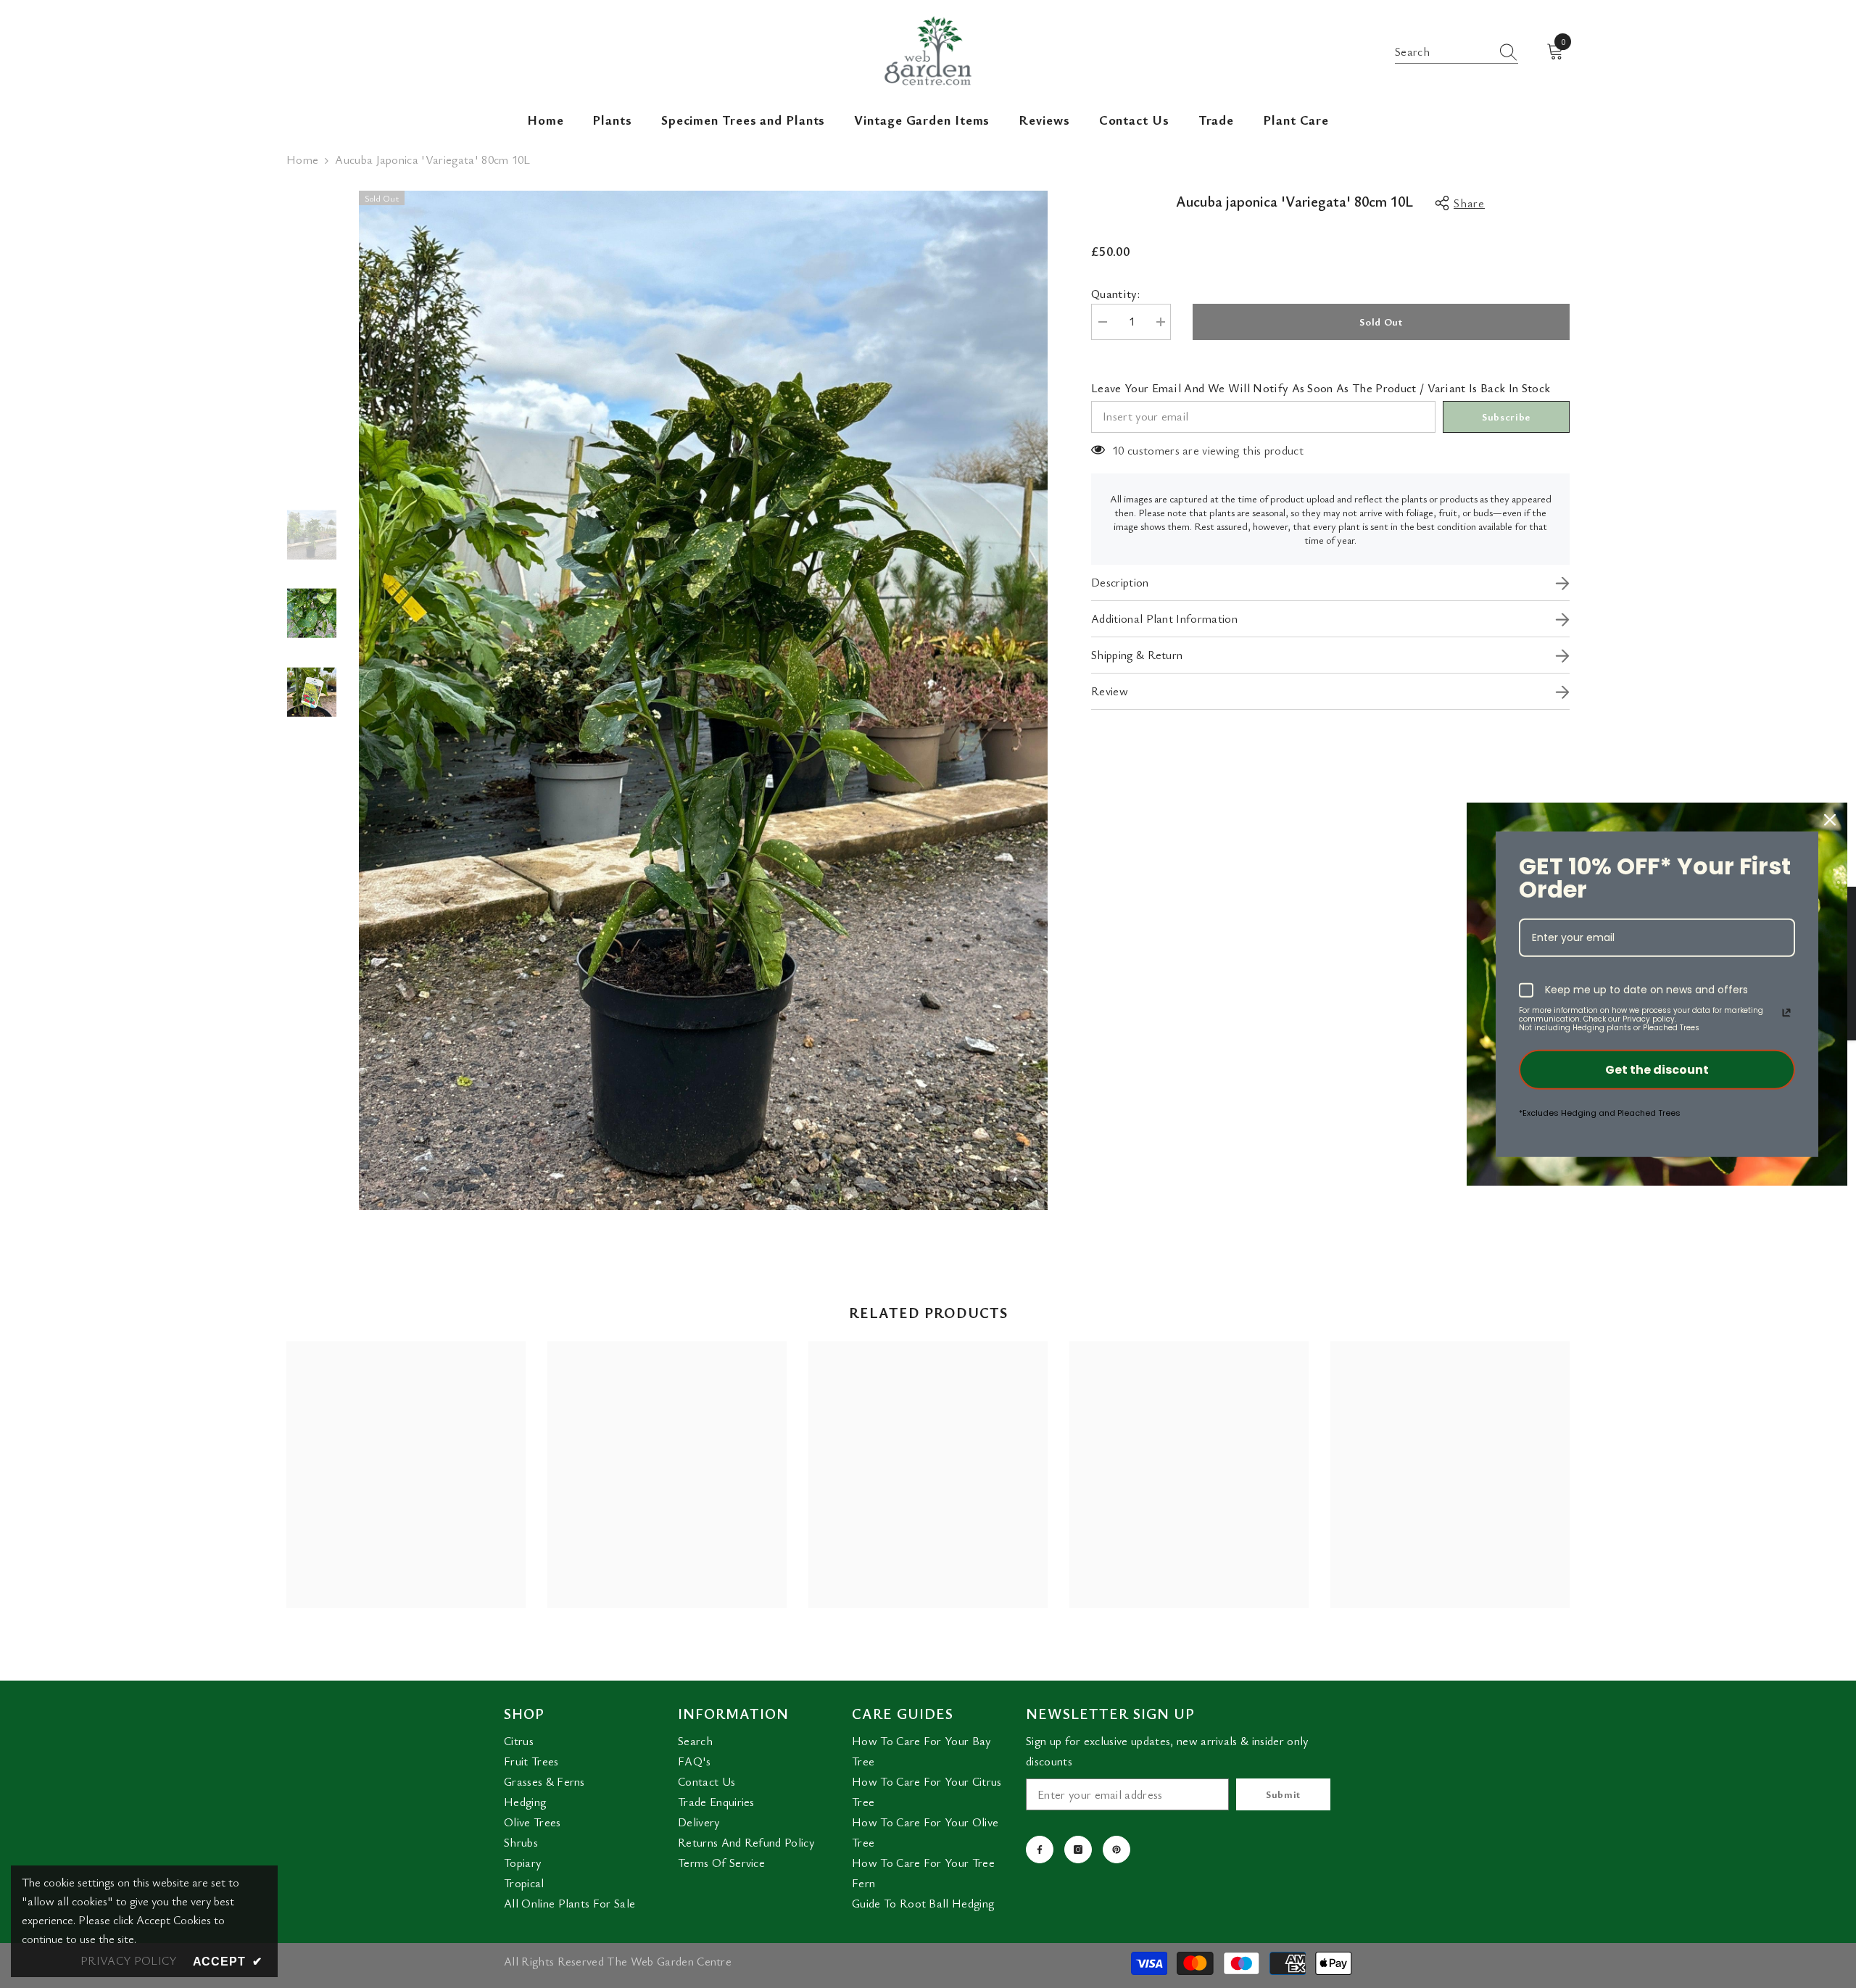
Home (302, 160)
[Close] (1830, 820)
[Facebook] (1040, 1850)
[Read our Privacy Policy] (1786, 1013)
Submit (1283, 1794)
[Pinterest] (1116, 1850)
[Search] (1457, 52)
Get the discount (1657, 1070)
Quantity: (1115, 294)
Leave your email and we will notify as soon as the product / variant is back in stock (1321, 388)
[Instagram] (1078, 1850)
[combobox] (1443, 51)
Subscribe (1506, 417)
